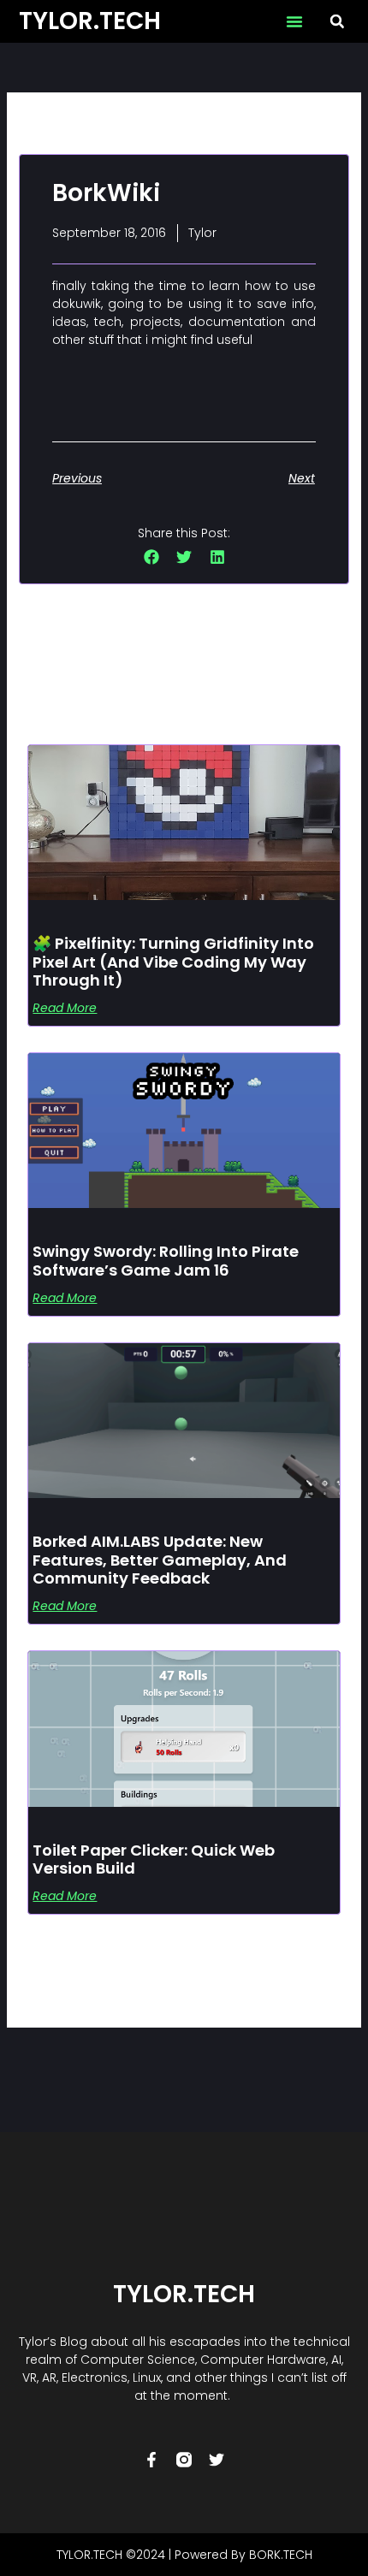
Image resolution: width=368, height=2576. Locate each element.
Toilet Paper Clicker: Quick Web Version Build (154, 1859)
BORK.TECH (281, 2555)
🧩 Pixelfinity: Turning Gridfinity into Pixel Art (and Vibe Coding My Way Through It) (173, 962)
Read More (65, 1008)
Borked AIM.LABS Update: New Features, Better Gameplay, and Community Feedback (160, 1560)
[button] (294, 21)
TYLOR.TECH (90, 21)
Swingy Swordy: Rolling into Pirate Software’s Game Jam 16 (166, 1261)
